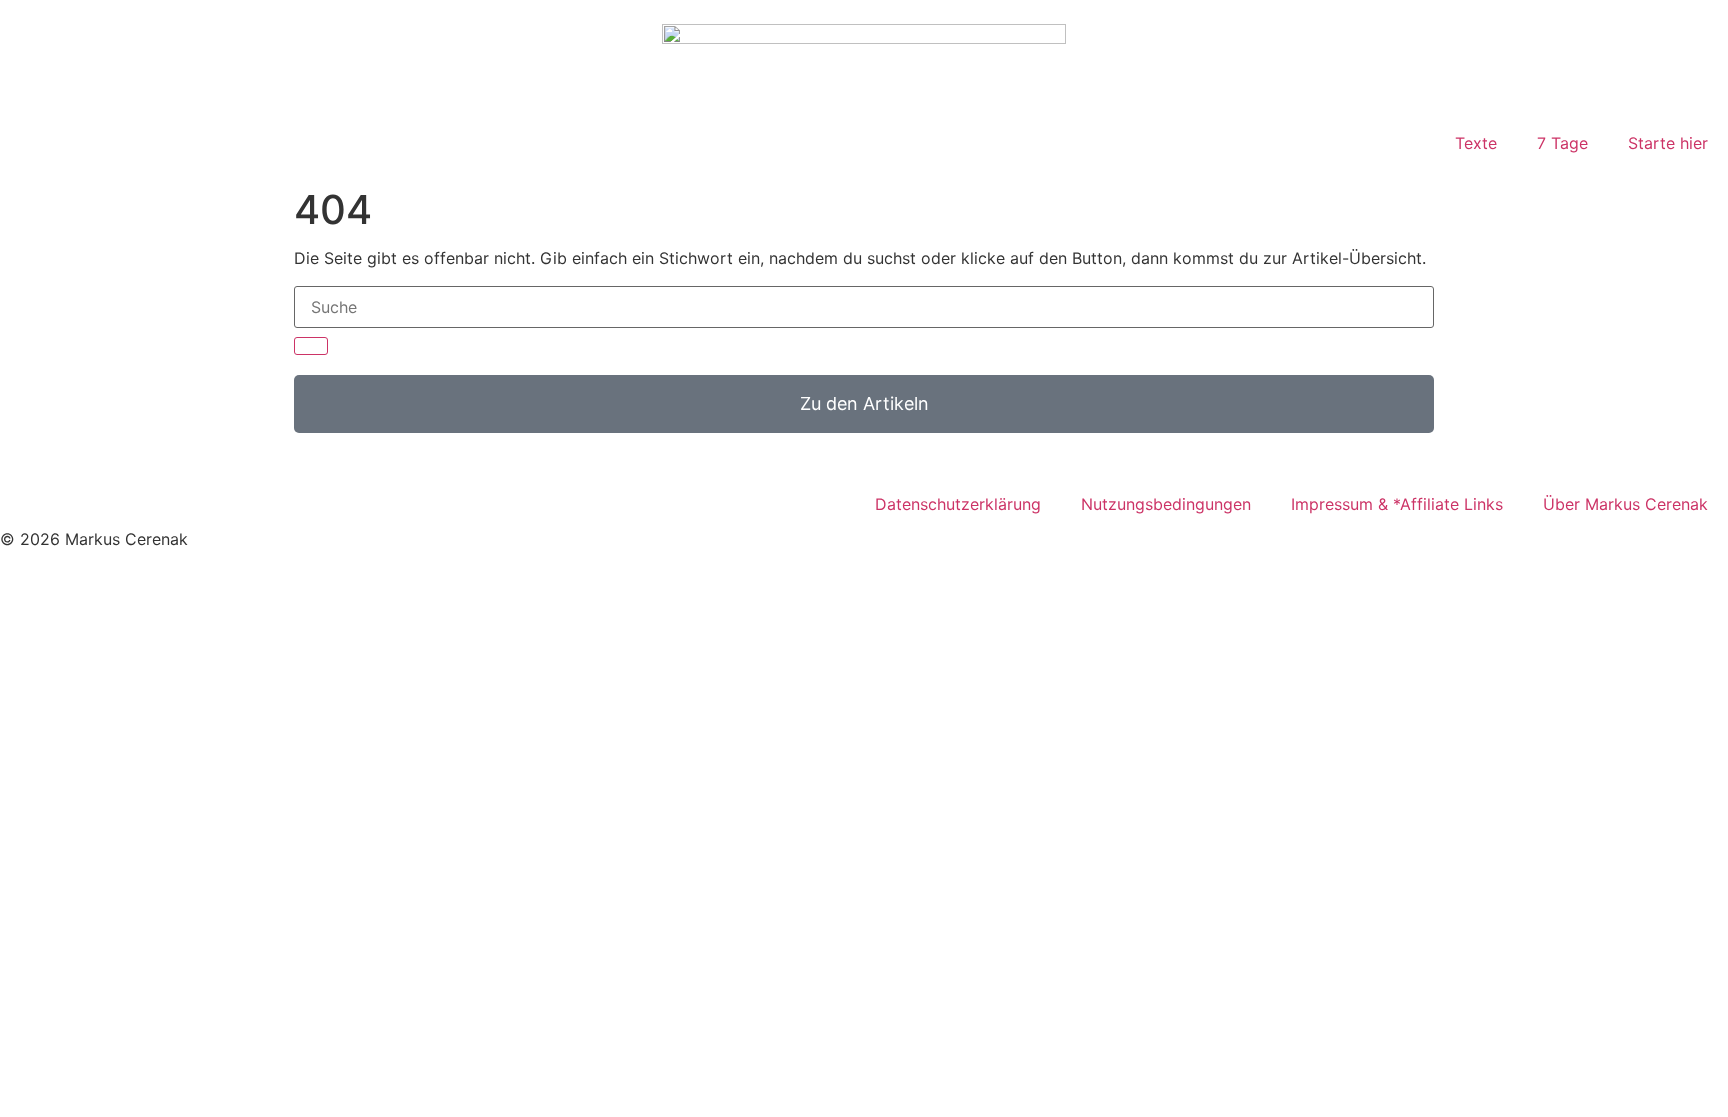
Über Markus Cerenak (1625, 504)
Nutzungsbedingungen (1166, 504)
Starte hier (1668, 143)
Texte (1476, 143)
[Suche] (311, 346)
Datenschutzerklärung (958, 504)
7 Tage (1562, 143)
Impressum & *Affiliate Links (1397, 504)
